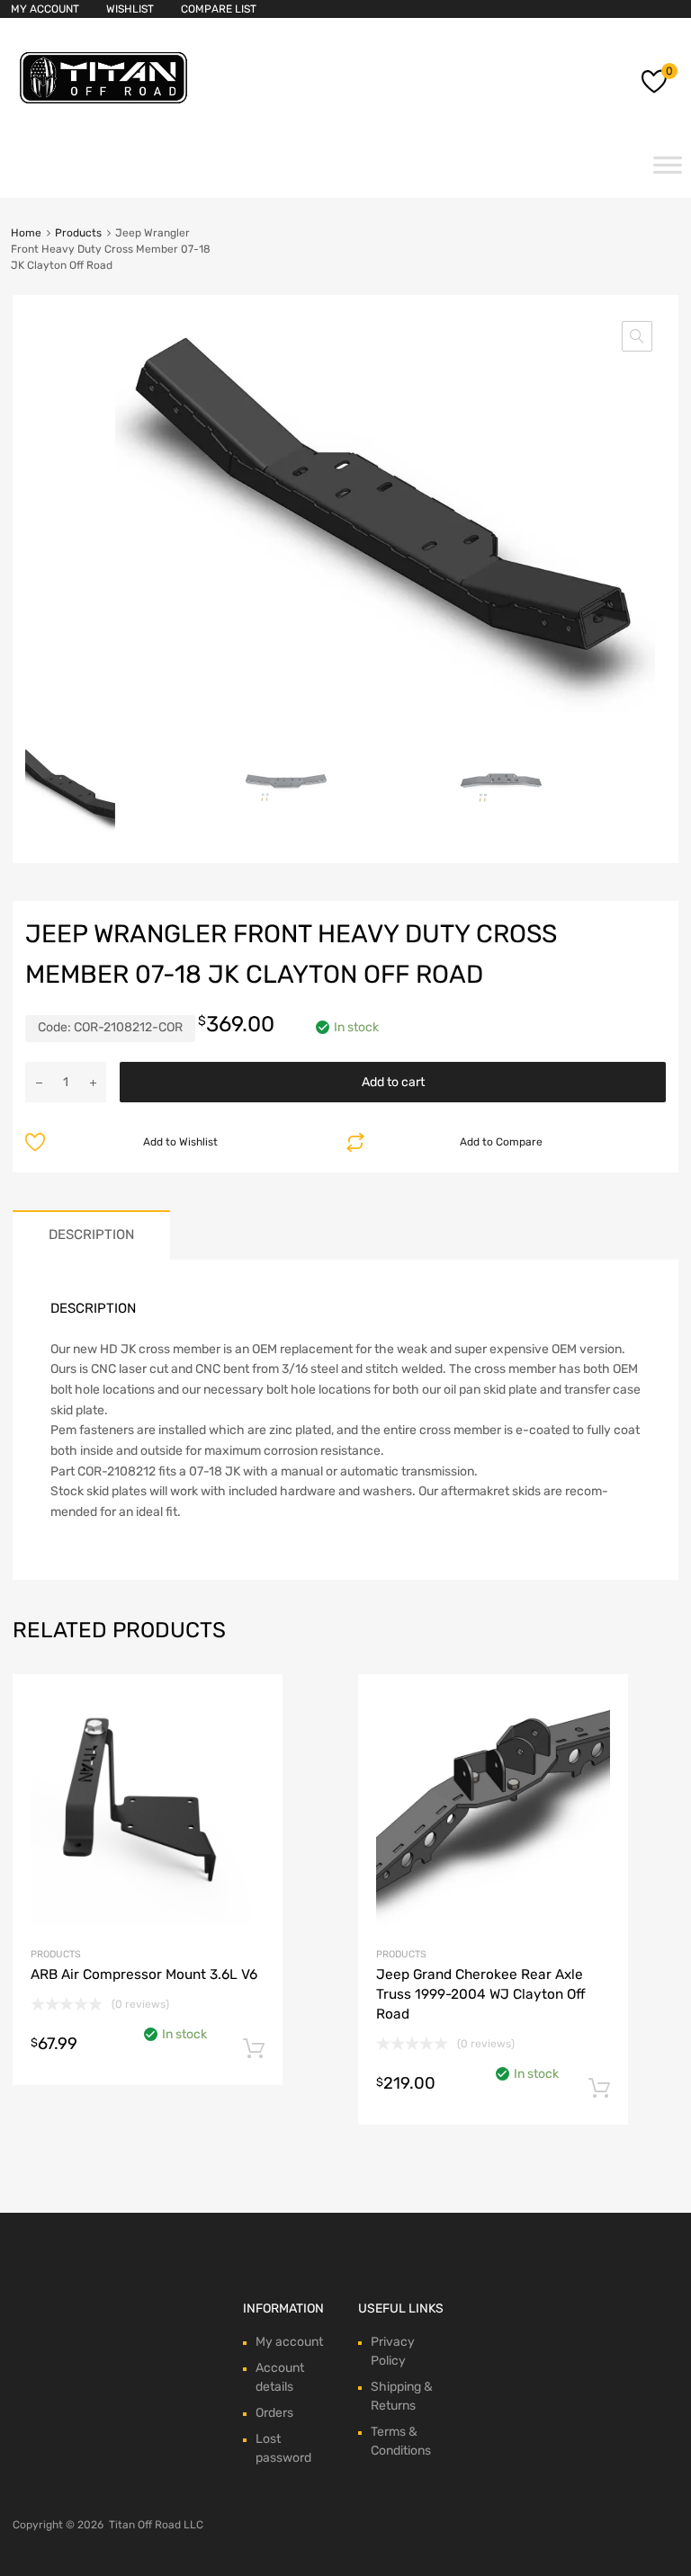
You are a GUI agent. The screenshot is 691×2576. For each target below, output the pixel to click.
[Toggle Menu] (668, 171)
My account (289, 2342)
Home (26, 233)
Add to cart (393, 1082)
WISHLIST (130, 9)
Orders (274, 2413)
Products (78, 233)
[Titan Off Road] (103, 104)
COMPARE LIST (219, 9)
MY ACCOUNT (45, 9)
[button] (637, 336)
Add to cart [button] (254, 2049)
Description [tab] (91, 1235)
